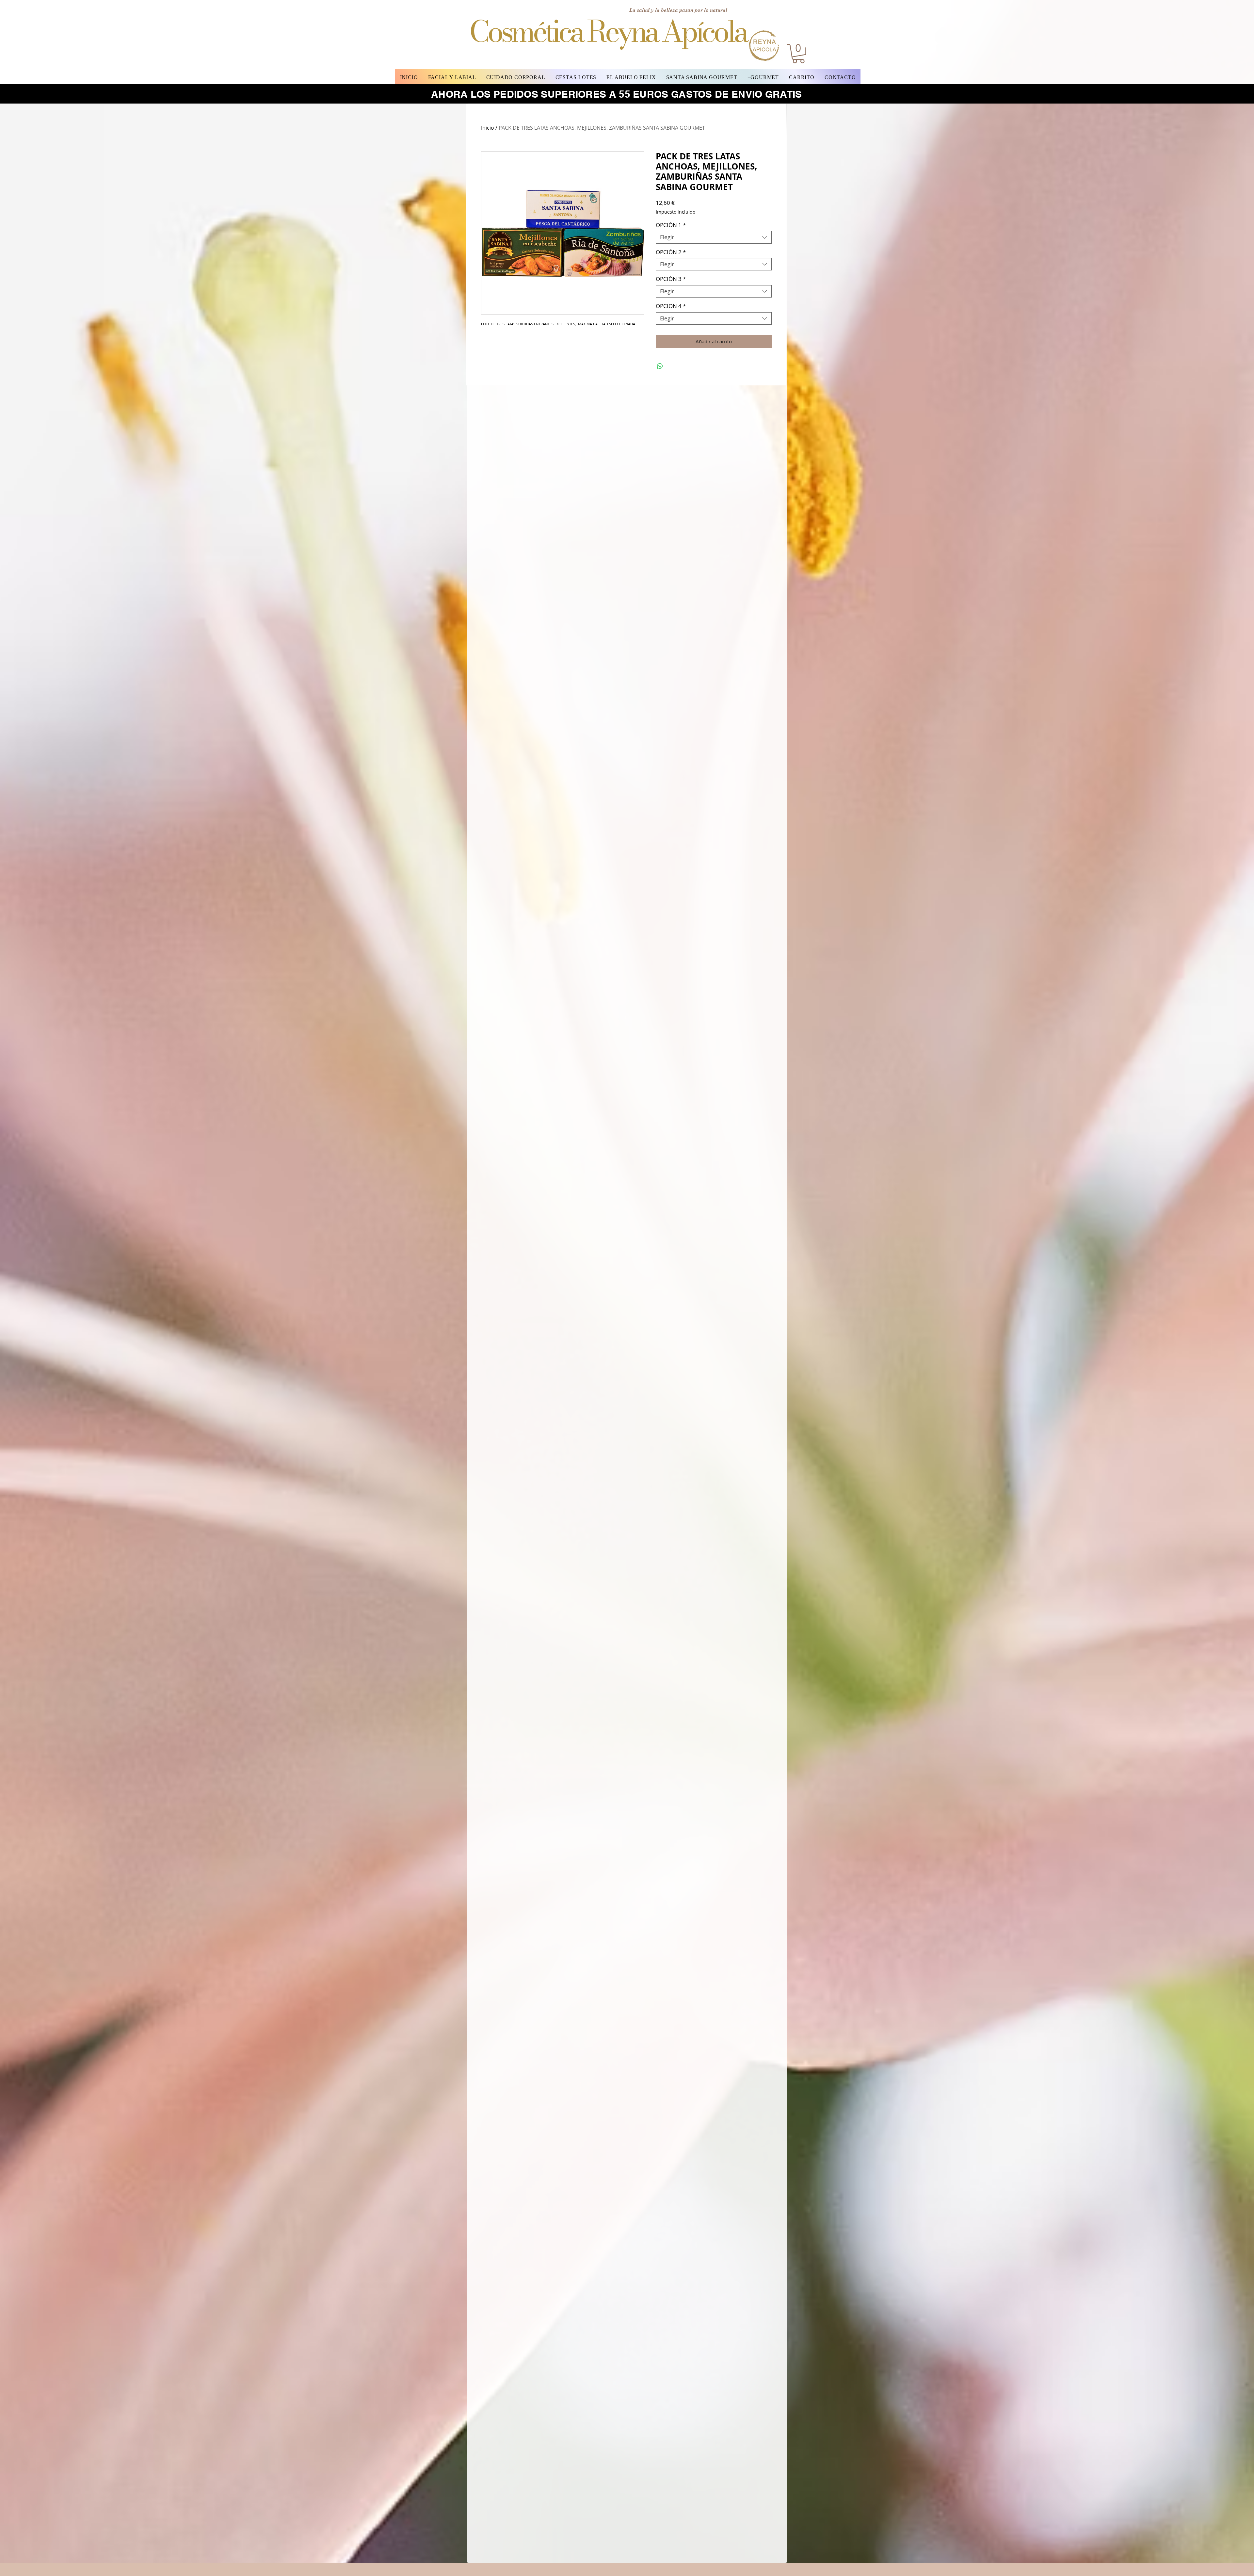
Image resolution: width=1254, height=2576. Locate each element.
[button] (452, 77)
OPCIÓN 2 (671, 252)
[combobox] (714, 237)
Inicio (488, 128)
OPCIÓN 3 (671, 279)
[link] (798, 54)
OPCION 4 (671, 306)
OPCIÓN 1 (671, 225)
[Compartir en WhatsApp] (660, 366)
